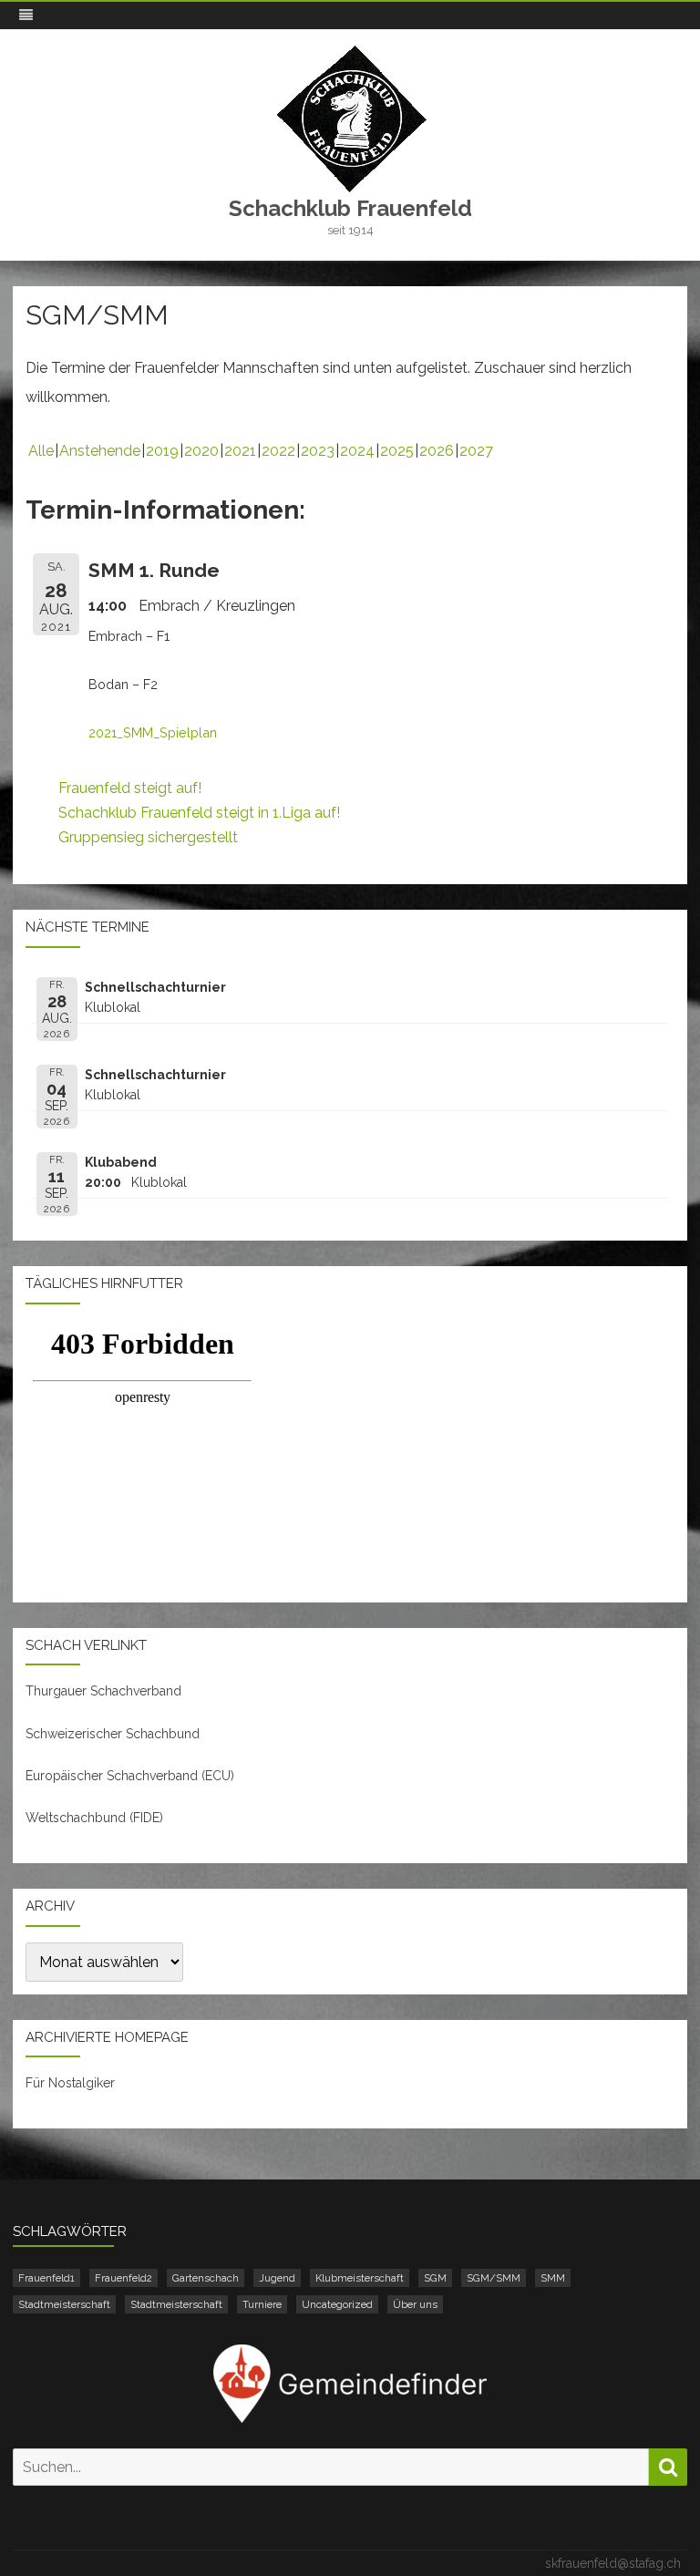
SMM (553, 2278)
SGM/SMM (494, 2278)
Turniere (262, 2304)
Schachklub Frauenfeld (350, 209)
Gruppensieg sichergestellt (148, 837)
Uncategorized (337, 2304)
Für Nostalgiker (70, 2083)
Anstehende (100, 451)
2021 (240, 451)
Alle (41, 451)
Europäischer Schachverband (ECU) (130, 1776)
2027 (476, 451)
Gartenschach (206, 2278)
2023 (318, 451)
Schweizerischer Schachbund (113, 1734)
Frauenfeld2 (124, 2278)
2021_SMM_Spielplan (153, 732)
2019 (162, 451)
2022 (278, 451)
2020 (201, 451)
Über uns (415, 2304)
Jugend (277, 2278)
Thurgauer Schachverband (103, 1691)
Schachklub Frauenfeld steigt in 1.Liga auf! (199, 813)
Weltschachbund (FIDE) (94, 1818)
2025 (397, 451)
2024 (357, 451)
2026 (437, 451)
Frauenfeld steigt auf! (130, 788)
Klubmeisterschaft (360, 2278)
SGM (435, 2278)
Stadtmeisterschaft (64, 2304)
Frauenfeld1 (46, 2278)
